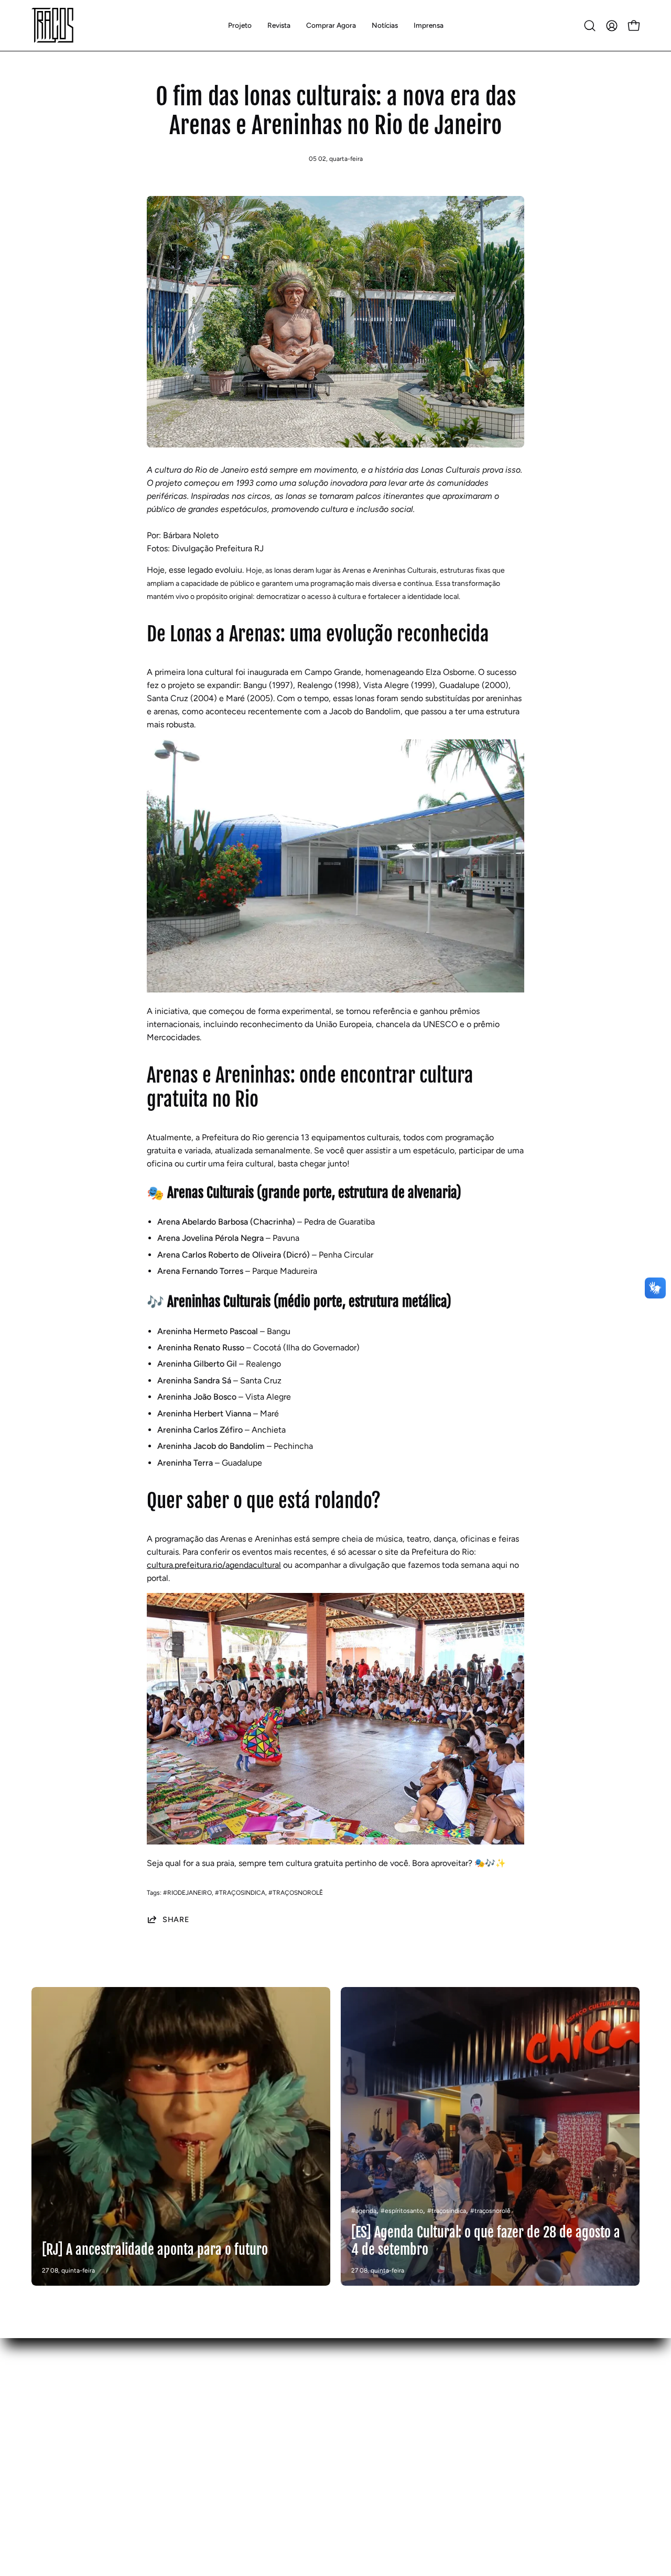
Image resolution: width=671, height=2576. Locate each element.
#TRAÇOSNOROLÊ (296, 1893)
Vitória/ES (176, 2466)
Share (176, 1919)
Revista (45, 2432)
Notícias (47, 2466)
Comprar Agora (60, 2449)
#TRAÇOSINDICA (240, 1893)
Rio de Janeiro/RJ (190, 2432)
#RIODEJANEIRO (187, 1893)
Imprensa (48, 2484)
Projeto (45, 2414)
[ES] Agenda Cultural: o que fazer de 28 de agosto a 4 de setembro (486, 2241)
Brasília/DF (177, 2414)
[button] (279, 25)
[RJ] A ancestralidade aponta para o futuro (155, 2250)
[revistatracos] (52, 25)
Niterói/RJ (176, 2449)
